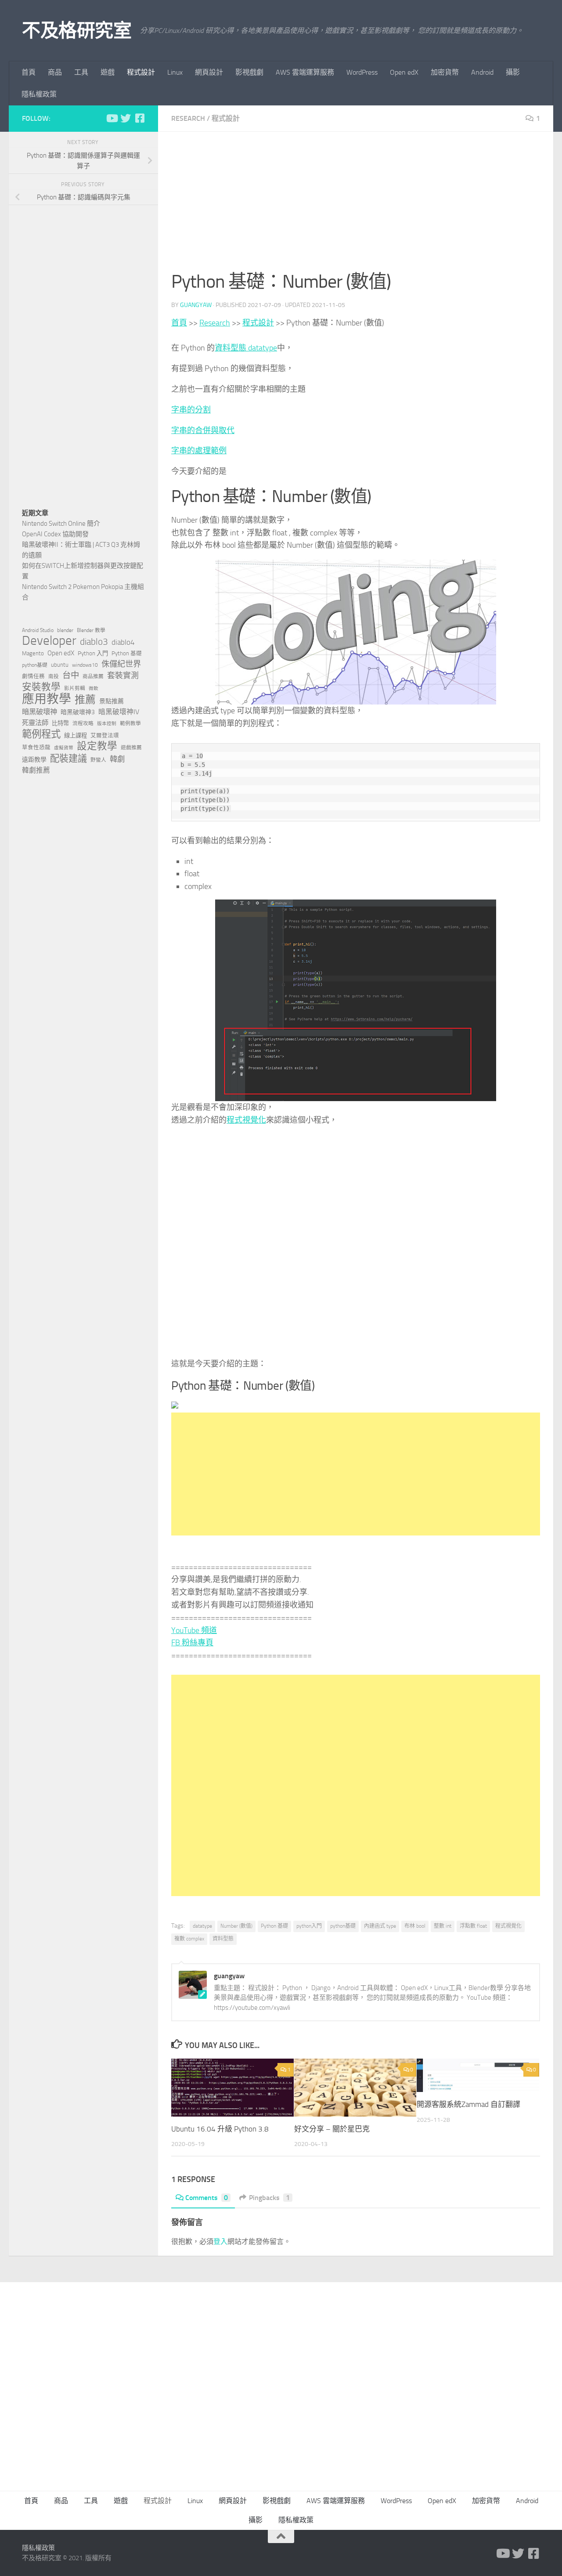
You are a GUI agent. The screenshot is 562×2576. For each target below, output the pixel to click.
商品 (55, 72)
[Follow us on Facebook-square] (140, 118)
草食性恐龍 (36, 747)
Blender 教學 (91, 630)
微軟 (94, 688)
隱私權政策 (39, 94)
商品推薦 (93, 676)
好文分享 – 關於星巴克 (332, 2129)
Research (188, 118)
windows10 (85, 665)
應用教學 (47, 699)
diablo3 (94, 642)
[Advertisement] (356, 206)
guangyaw (196, 305)
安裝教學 (41, 687)
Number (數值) (236, 1926)
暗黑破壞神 (40, 712)
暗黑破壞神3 (78, 712)
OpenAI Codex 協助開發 (55, 534)
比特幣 (60, 723)
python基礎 (343, 1926)
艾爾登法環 (105, 735)
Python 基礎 (274, 1926)
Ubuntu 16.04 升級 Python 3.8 (220, 2129)
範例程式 (41, 734)
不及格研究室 (77, 31)
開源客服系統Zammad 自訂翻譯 (468, 2104)
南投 (54, 676)
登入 (220, 2242)
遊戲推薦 (131, 748)
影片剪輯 (75, 688)
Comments (207, 2198)
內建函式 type (380, 1926)
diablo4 (123, 642)
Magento (33, 653)
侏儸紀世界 (121, 664)
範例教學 (130, 723)
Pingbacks (269, 2198)
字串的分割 (191, 410)
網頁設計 (209, 72)
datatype (202, 1926)
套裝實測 (123, 676)
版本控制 (107, 724)
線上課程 (76, 735)
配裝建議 (68, 759)
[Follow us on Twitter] (126, 118)
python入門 (309, 1926)
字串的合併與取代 (203, 430)
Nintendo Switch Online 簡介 (61, 524)
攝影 (513, 72)
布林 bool (415, 1926)
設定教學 (97, 746)
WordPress (362, 72)
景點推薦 (112, 701)
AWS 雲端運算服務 (305, 72)
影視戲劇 (249, 72)
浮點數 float (473, 1926)
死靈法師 (35, 723)
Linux (175, 72)
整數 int (443, 1926)
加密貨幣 (445, 72)
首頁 (29, 72)
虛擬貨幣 (64, 748)
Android (482, 72)
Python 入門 (93, 653)
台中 (71, 675)
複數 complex (189, 1939)
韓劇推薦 (36, 770)
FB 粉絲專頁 (192, 1643)
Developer (49, 641)
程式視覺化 (246, 1120)
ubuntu (60, 665)
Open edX (404, 72)
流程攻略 (83, 723)
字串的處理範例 (199, 451)
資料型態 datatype (246, 348)
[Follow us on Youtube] (112, 118)
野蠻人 (98, 760)
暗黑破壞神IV (119, 712)
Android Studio (38, 630)
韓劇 (117, 759)
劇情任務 (33, 676)
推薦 (85, 700)
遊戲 (108, 72)
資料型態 (223, 1939)
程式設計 (141, 72)
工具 (81, 72)
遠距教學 (34, 760)
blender (65, 630)
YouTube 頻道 (194, 1630)
